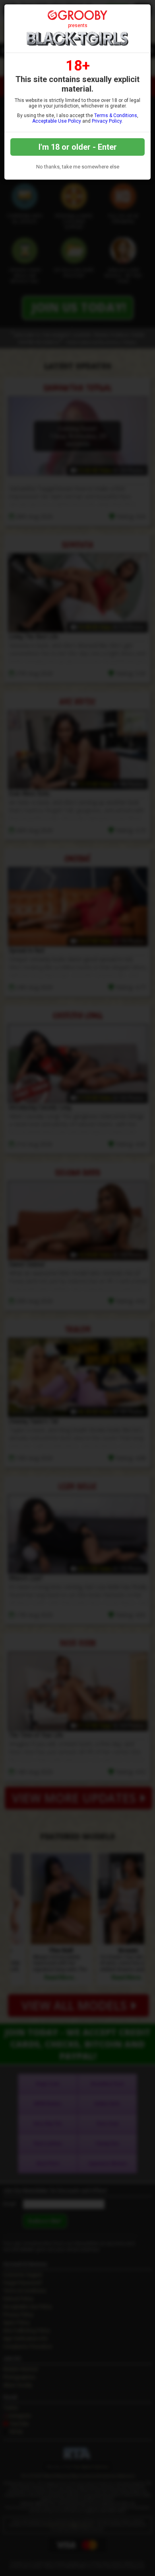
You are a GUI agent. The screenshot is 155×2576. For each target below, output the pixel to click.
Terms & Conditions (116, 115)
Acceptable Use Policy (57, 121)
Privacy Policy (107, 121)
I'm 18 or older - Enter (78, 147)
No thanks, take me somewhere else (78, 167)
